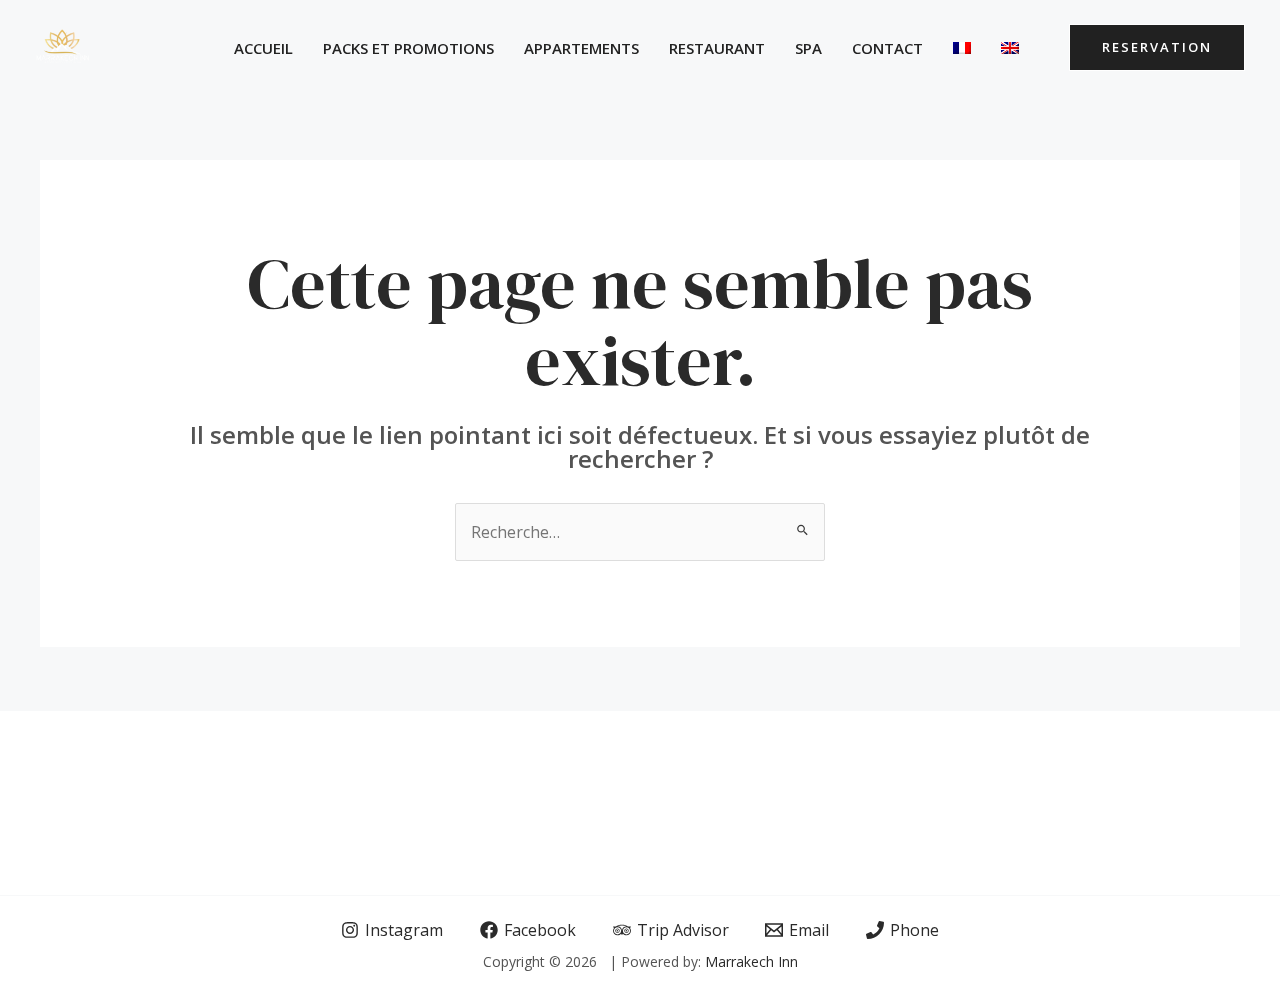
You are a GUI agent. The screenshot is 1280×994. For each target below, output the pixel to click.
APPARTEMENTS (581, 48)
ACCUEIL (263, 48)
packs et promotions (408, 48)
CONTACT (887, 48)
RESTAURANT (717, 48)
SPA (808, 48)
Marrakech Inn (751, 961)
